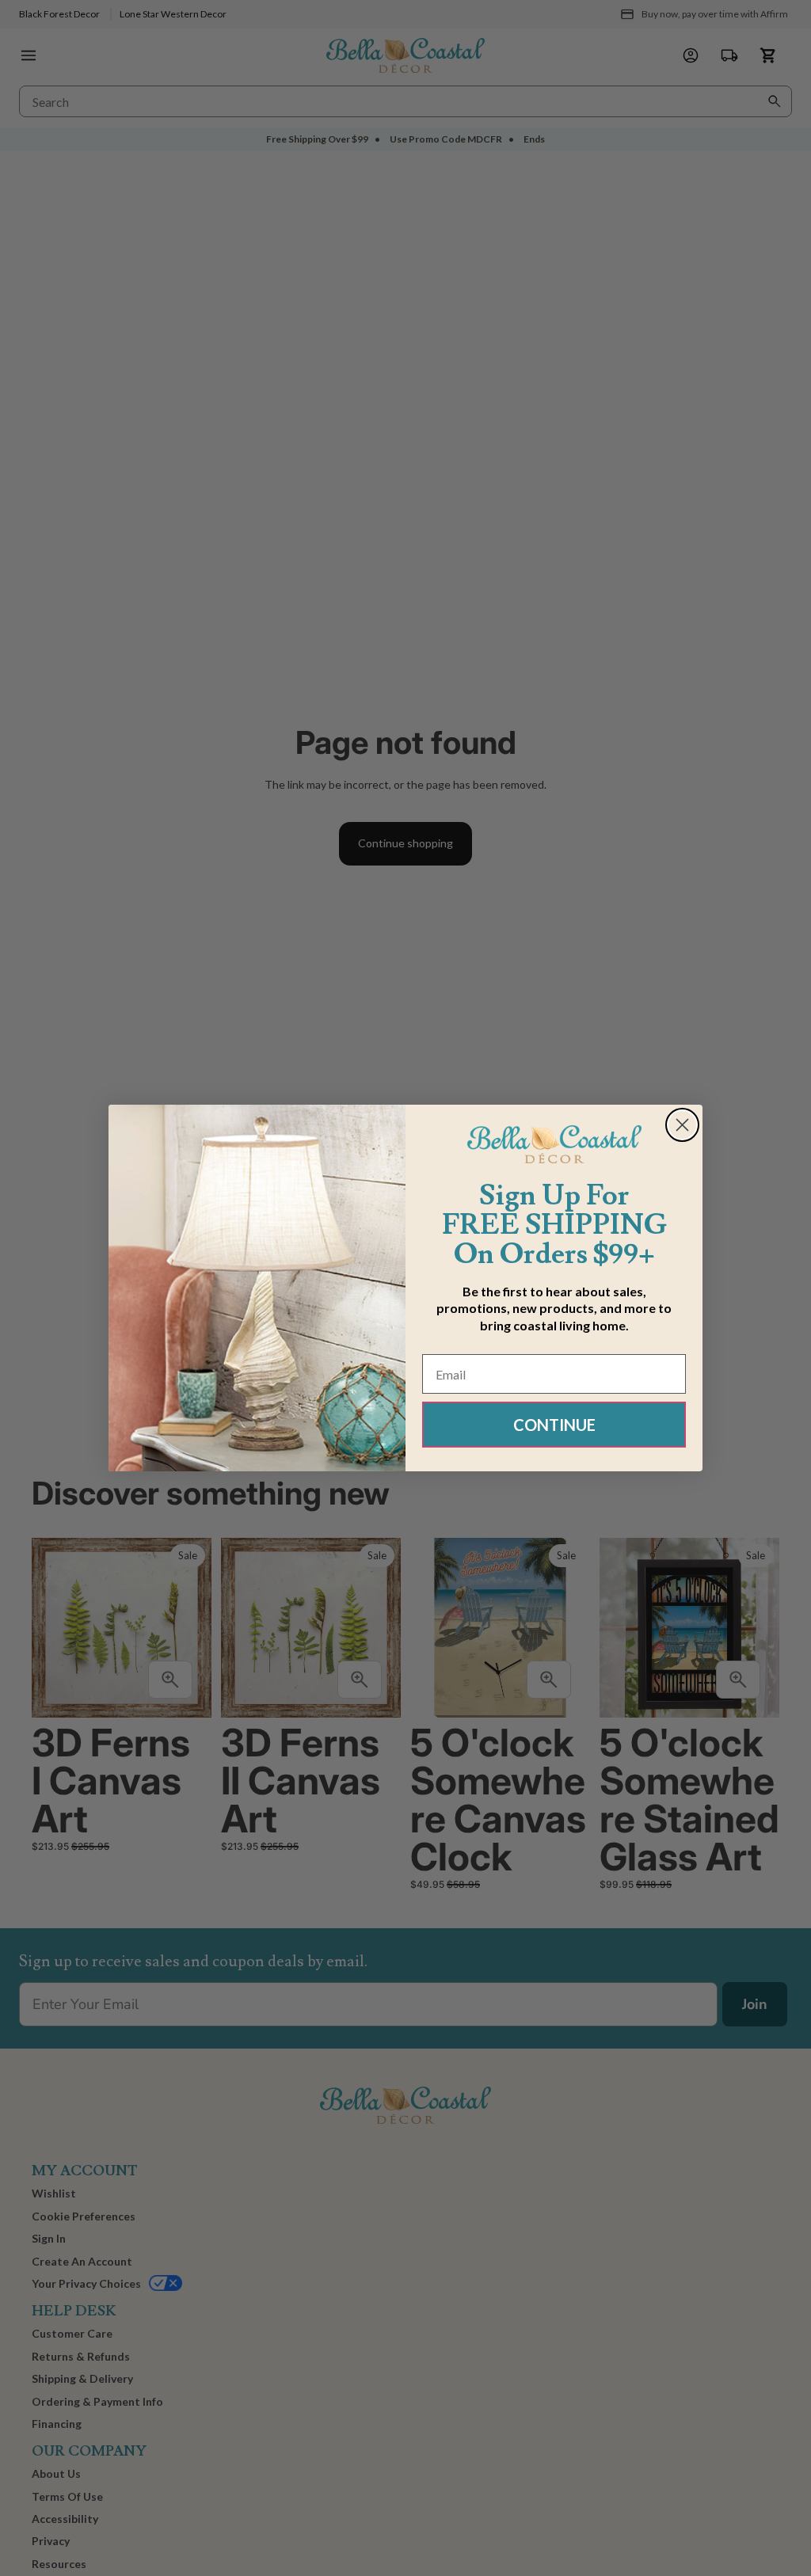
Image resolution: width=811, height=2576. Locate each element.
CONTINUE (554, 1425)
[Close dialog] (682, 1125)
